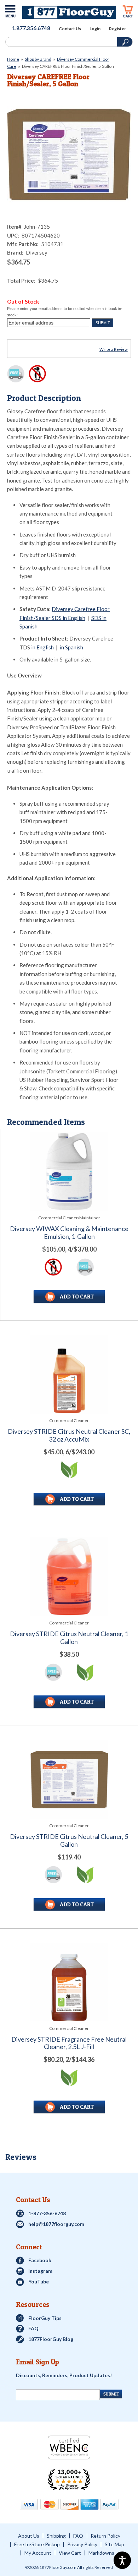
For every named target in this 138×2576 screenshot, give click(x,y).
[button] (103, 323)
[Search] (61, 42)
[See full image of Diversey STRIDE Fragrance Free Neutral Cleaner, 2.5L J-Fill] (69, 1982)
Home (13, 59)
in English (42, 647)
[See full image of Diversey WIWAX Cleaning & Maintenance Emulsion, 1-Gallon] (69, 1172)
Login (95, 29)
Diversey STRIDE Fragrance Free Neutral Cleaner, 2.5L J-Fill (69, 2043)
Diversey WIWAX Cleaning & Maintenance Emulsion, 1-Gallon (69, 1233)
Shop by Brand (38, 59)
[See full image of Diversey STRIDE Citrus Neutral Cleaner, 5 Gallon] (69, 1779)
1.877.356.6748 (31, 28)
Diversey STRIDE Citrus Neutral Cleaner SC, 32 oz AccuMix (69, 1435)
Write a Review (114, 349)
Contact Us (70, 29)
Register (117, 29)
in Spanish (71, 647)
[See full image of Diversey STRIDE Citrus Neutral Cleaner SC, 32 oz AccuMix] (69, 1374)
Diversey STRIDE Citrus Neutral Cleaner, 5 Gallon (69, 1840)
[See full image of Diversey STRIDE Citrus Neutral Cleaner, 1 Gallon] (69, 1577)
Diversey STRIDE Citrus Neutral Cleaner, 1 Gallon (69, 1638)
